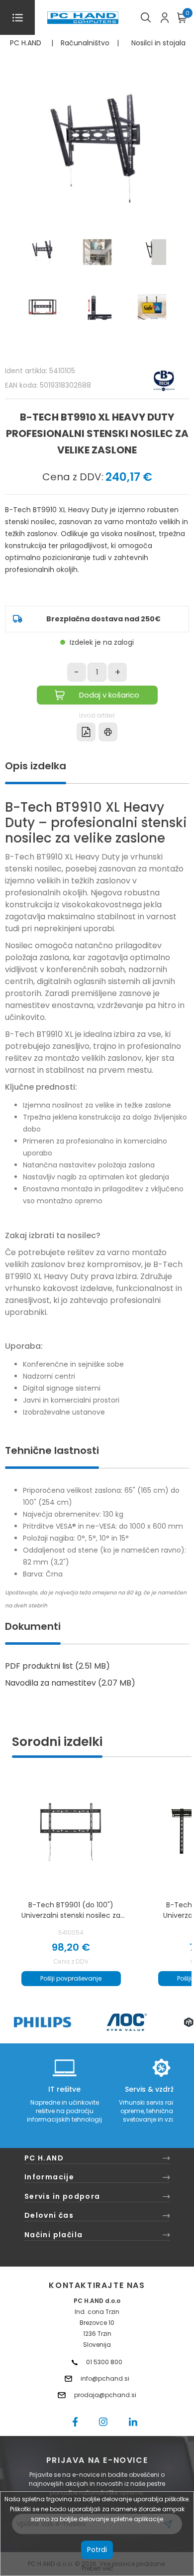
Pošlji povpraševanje (71, 1978)
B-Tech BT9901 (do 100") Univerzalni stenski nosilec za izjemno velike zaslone (71, 1910)
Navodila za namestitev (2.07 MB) (70, 1683)
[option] (42, 2022)
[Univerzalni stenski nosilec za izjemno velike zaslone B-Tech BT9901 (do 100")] (71, 1831)
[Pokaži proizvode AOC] (127, 2022)
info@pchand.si (105, 2378)
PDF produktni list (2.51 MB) (57, 1666)
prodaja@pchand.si (105, 2395)
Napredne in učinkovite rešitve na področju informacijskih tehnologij (64, 2111)
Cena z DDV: (73, 477)
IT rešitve (64, 2089)
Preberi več (97, 2568)
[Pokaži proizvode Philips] (43, 2022)
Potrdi (97, 2550)
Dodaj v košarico (109, 695)
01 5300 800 (104, 2362)
